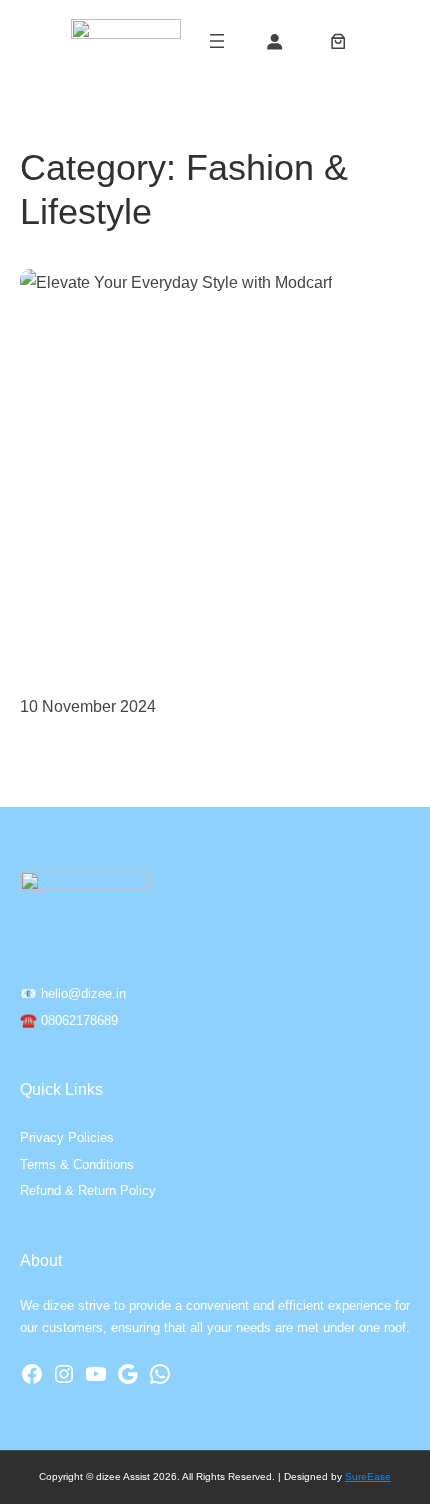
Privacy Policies (67, 1137)
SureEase (368, 1476)
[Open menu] (217, 41)
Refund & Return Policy (88, 1190)
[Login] (273, 41)
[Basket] (338, 41)
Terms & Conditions (77, 1164)
